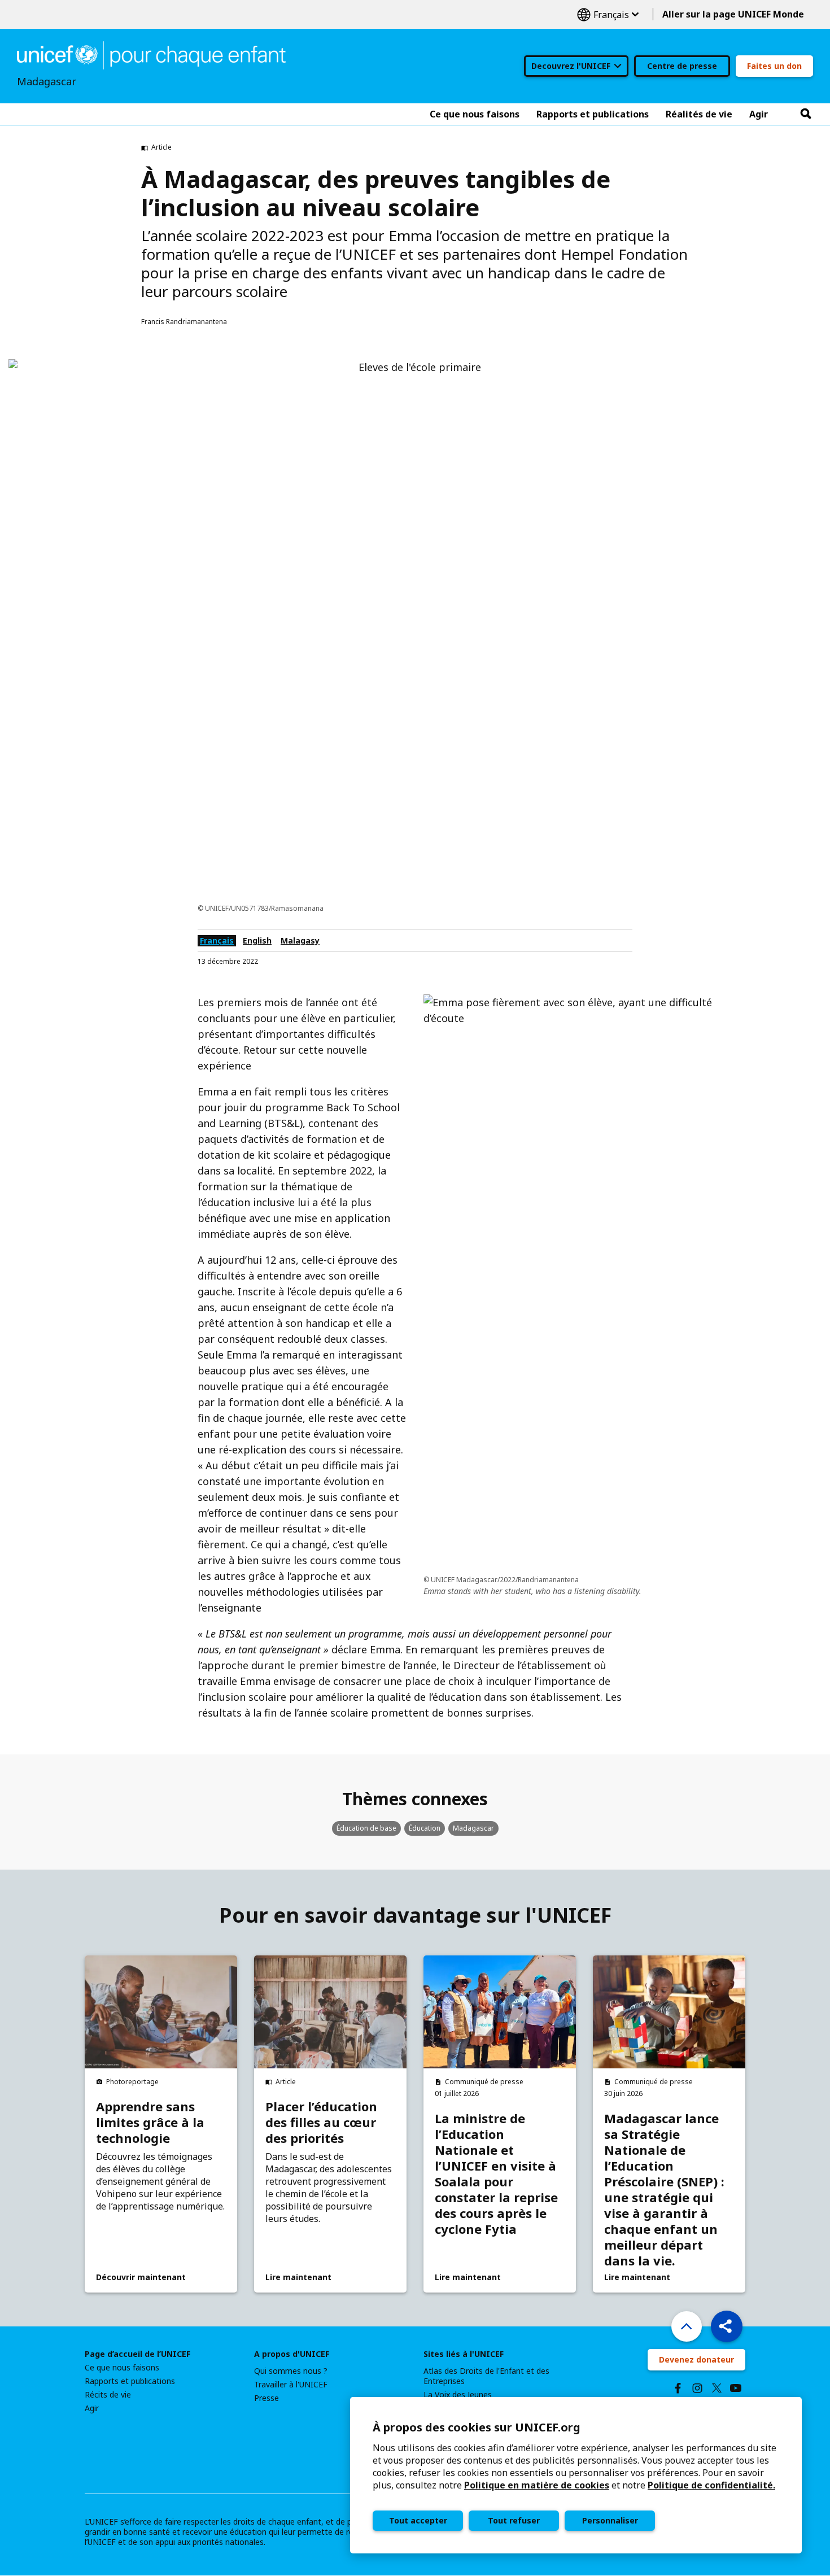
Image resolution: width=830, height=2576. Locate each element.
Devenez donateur (696, 2359)
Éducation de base (366, 1828)
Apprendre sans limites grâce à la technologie (150, 2122)
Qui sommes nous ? (291, 2371)
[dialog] (576, 2475)
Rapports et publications (130, 2381)
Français (608, 14)
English (257, 940)
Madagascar (473, 1828)
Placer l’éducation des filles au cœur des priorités (321, 2122)
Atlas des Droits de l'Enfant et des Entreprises (486, 2376)
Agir (92, 2408)
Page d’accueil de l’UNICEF (137, 2354)
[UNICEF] (151, 54)
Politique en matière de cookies (537, 2485)
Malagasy (300, 940)
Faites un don (774, 66)
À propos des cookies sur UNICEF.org (477, 2427)
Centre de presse (682, 66)
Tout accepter (418, 2520)
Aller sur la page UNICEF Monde (733, 14)
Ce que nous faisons (122, 2368)
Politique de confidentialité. (711, 2485)
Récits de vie (108, 2395)
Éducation (425, 1828)
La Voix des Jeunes (458, 2395)
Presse (267, 2398)
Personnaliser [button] (610, 2520)
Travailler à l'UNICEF (291, 2385)
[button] (727, 2326)
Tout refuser (514, 2520)
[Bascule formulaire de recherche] (806, 114)
